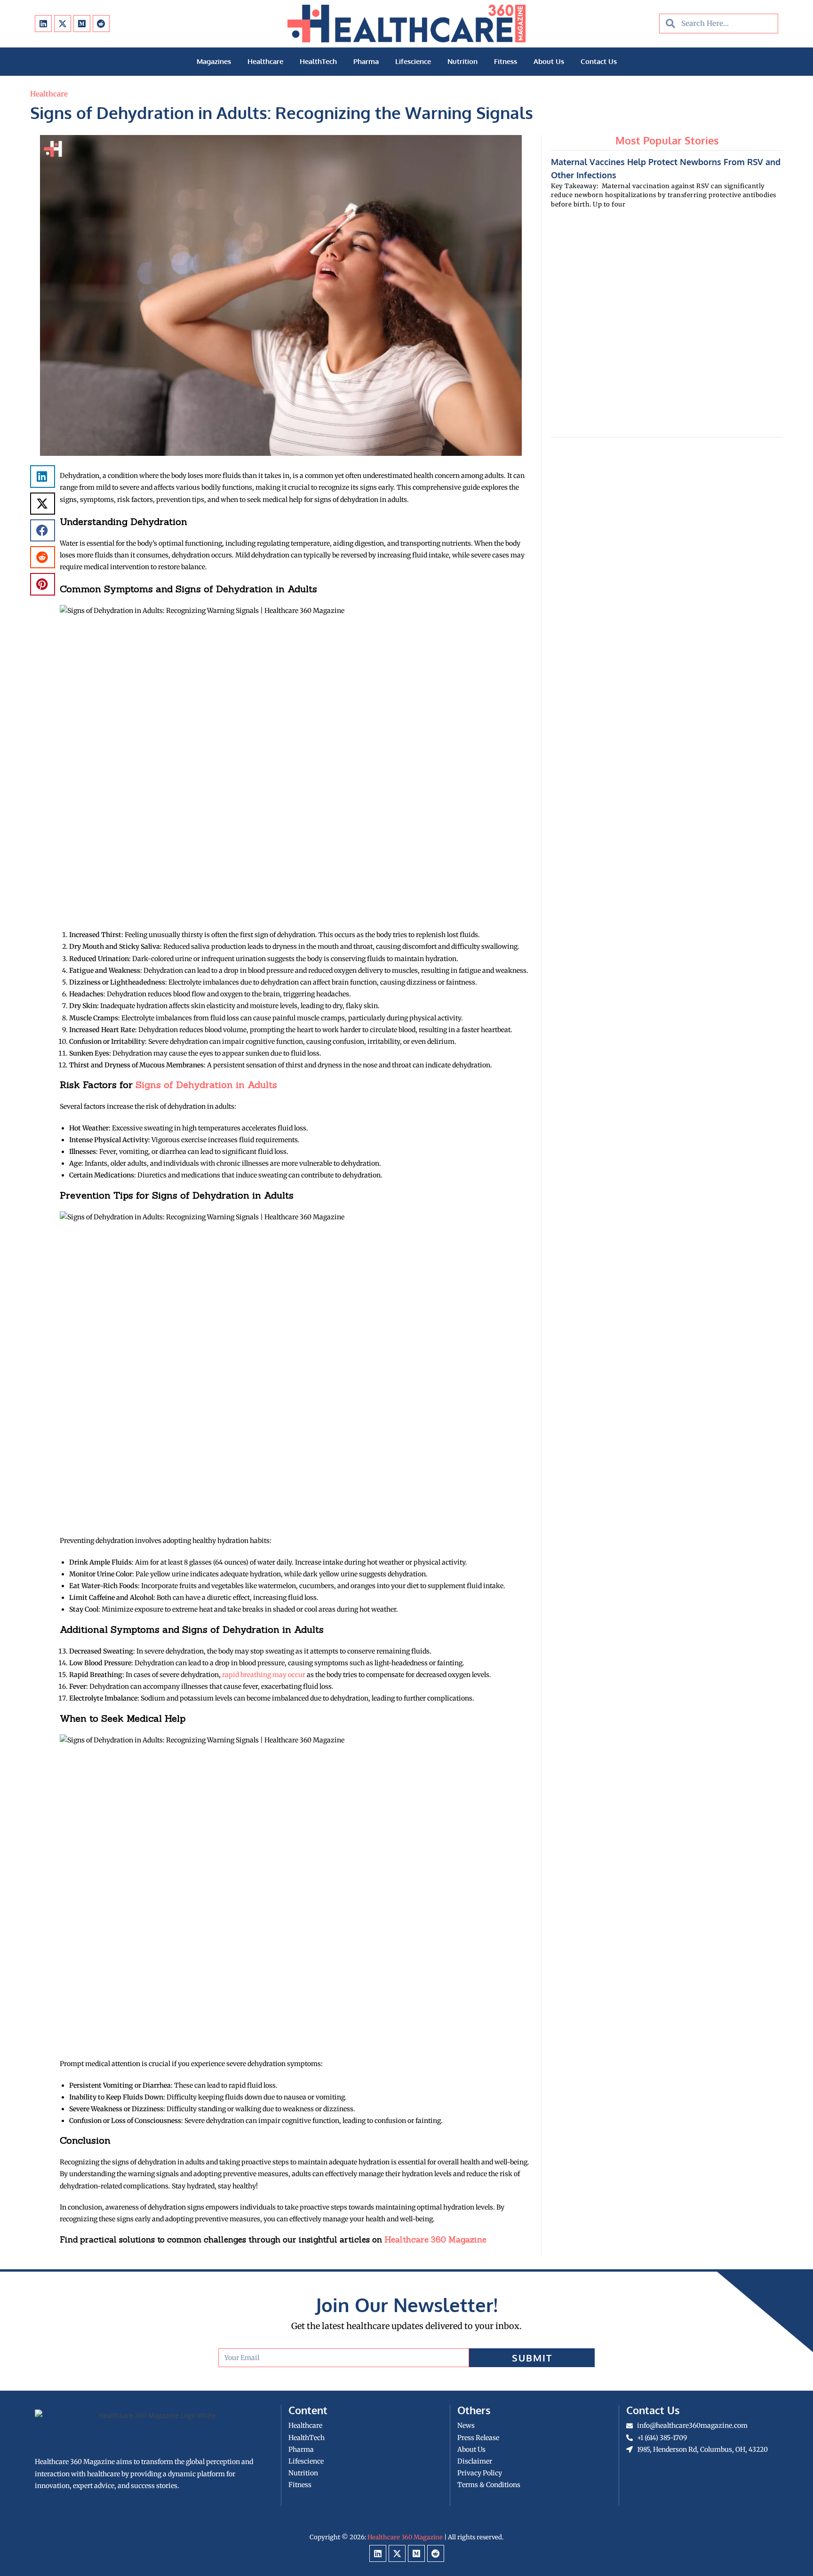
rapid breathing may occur (264, 1675)
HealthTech (318, 61)
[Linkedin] (43, 24)
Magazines (214, 61)
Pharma (366, 61)
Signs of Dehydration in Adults (206, 1085)
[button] (43, 476)
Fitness (506, 61)
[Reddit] (101, 24)
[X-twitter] (63, 24)
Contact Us (599, 61)
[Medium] (82, 24)
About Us (549, 61)
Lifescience (413, 61)
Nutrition (462, 61)
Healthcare (265, 61)
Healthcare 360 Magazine (435, 2240)
